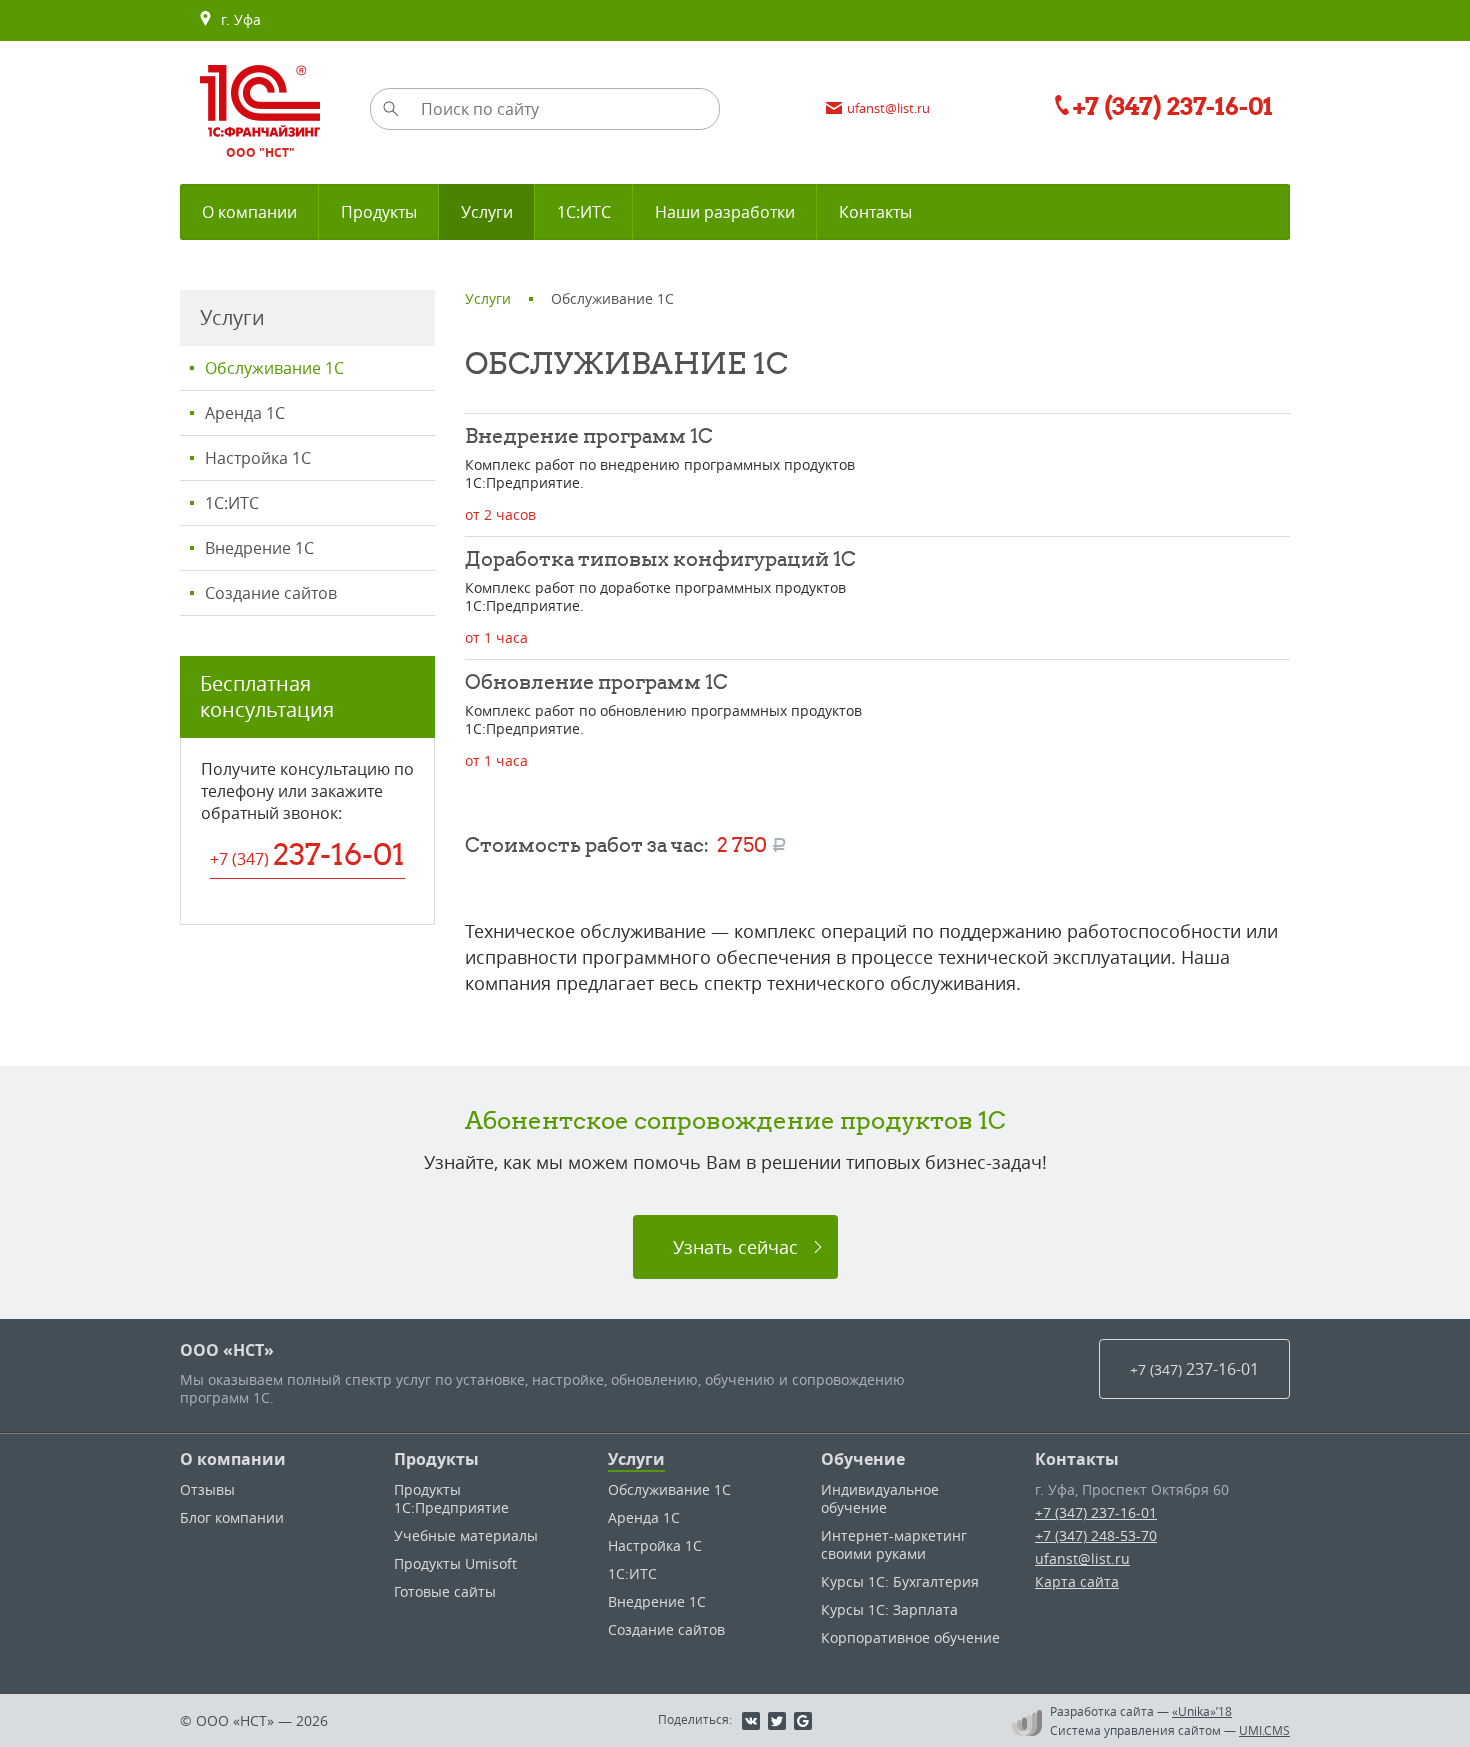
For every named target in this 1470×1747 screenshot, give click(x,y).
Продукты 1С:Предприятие (451, 1498)
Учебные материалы (466, 1535)
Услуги (636, 1459)
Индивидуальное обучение (880, 1498)
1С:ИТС (232, 503)
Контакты (1077, 1459)
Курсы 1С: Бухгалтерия (900, 1581)
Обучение (863, 1459)
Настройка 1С (258, 458)
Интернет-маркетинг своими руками (894, 1544)
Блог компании (232, 1517)
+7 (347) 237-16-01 (1096, 1512)
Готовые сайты (445, 1591)
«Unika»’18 (1202, 1711)
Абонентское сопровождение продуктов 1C (735, 1120)
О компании (233, 1459)
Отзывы (207, 1489)
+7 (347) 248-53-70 (1096, 1535)
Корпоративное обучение (910, 1637)
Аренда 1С (245, 413)
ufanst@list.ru (1082, 1558)
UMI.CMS (1264, 1730)
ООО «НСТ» (227, 1350)
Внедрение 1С (259, 548)
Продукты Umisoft (455, 1563)
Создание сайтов (271, 593)
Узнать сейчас (735, 1247)
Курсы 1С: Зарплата (889, 1609)
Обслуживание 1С (274, 368)
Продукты (436, 1459)
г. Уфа (237, 19)
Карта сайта (1077, 1581)
